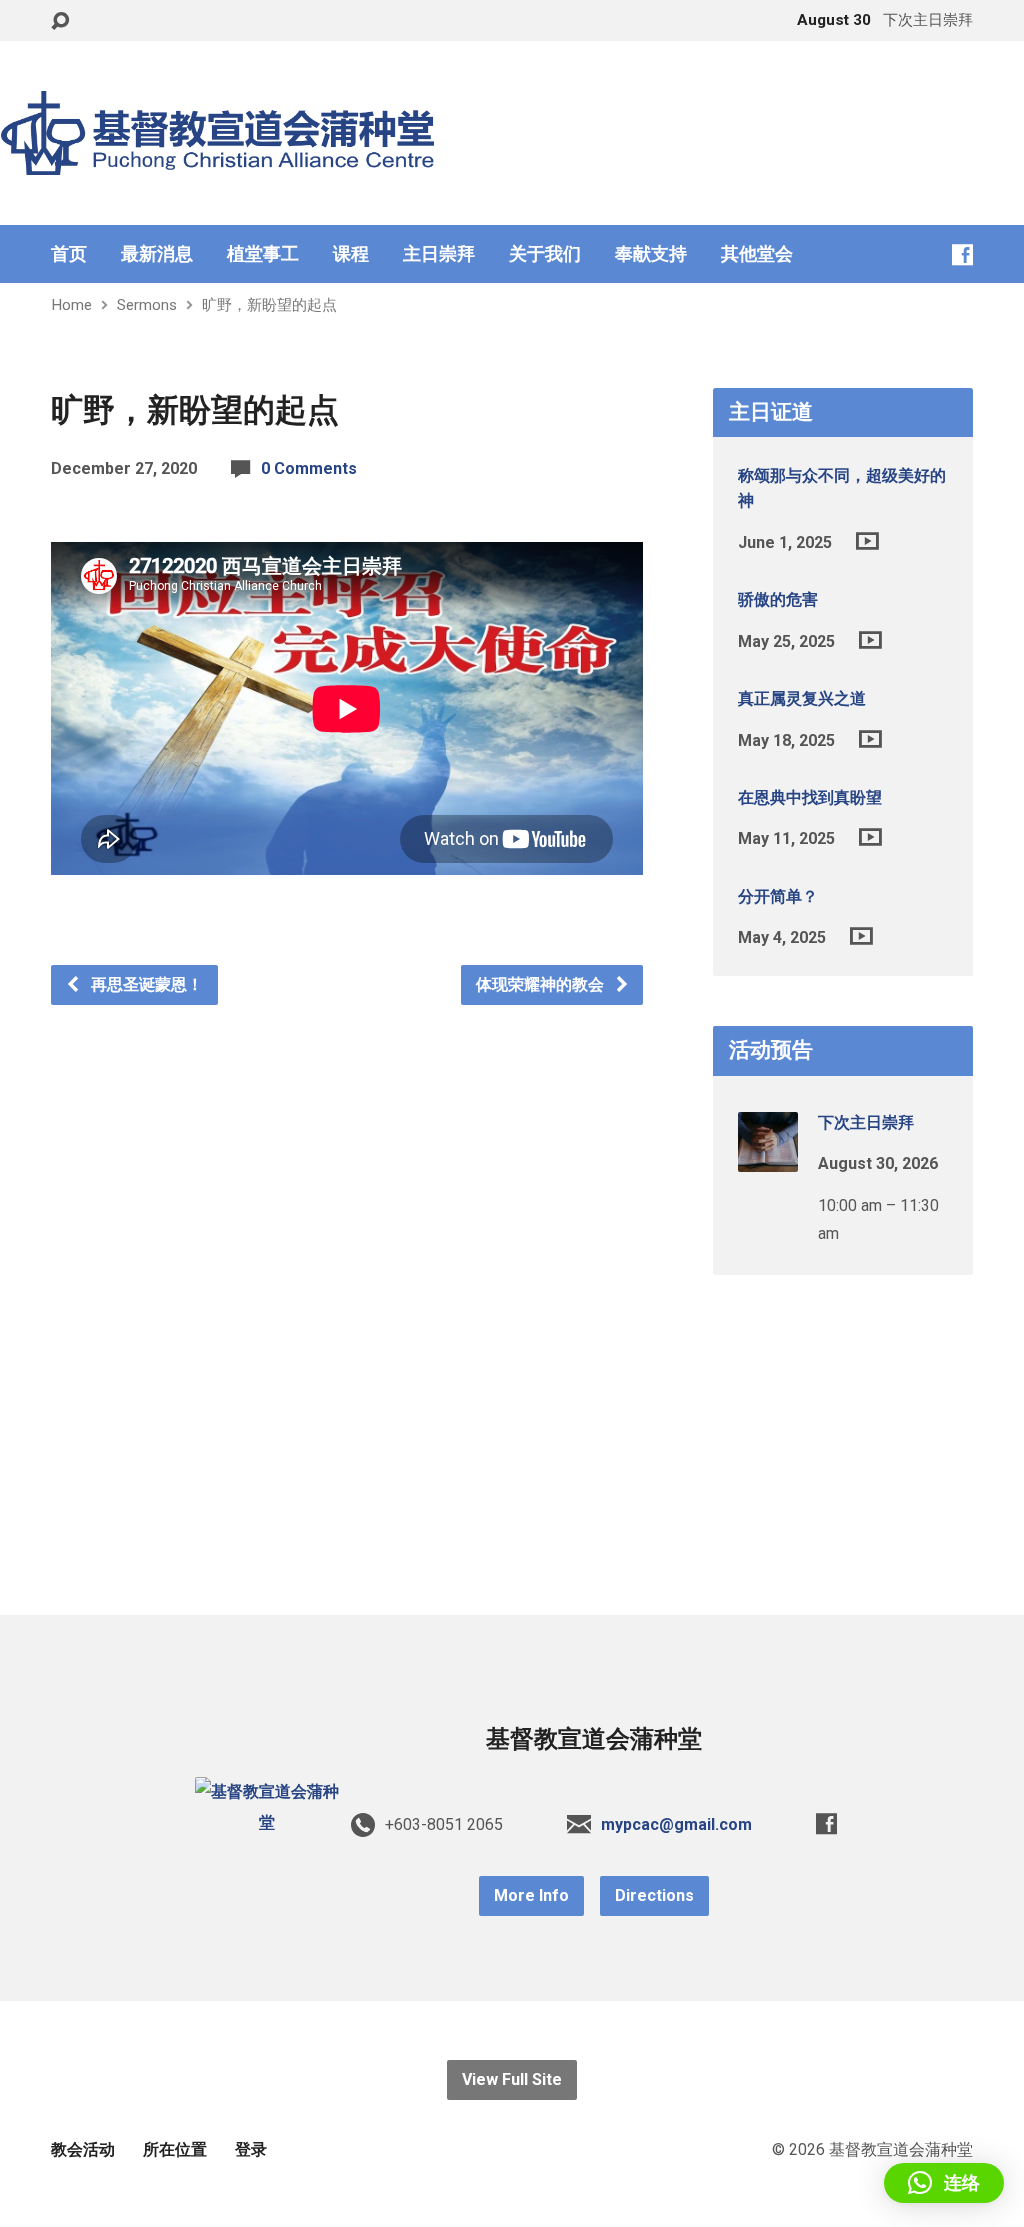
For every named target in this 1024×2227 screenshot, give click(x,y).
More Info (531, 1895)
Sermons (147, 305)
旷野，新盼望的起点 (269, 305)
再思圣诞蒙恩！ (145, 984)
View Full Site (512, 2079)
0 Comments (309, 468)
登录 (251, 2149)
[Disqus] (347, 1255)
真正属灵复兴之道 (802, 698)
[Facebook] (962, 254)
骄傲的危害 (778, 599)
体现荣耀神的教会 (542, 984)
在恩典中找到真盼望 (810, 797)
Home (71, 305)
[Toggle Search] (60, 21)
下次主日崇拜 (866, 1122)
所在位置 (175, 2149)
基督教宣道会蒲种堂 (594, 1739)
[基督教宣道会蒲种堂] (267, 1822)
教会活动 (83, 2149)
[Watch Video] (867, 541)
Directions (654, 1895)
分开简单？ (778, 896)
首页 (69, 254)
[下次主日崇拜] (768, 1157)
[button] (944, 2183)
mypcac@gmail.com (676, 1824)
